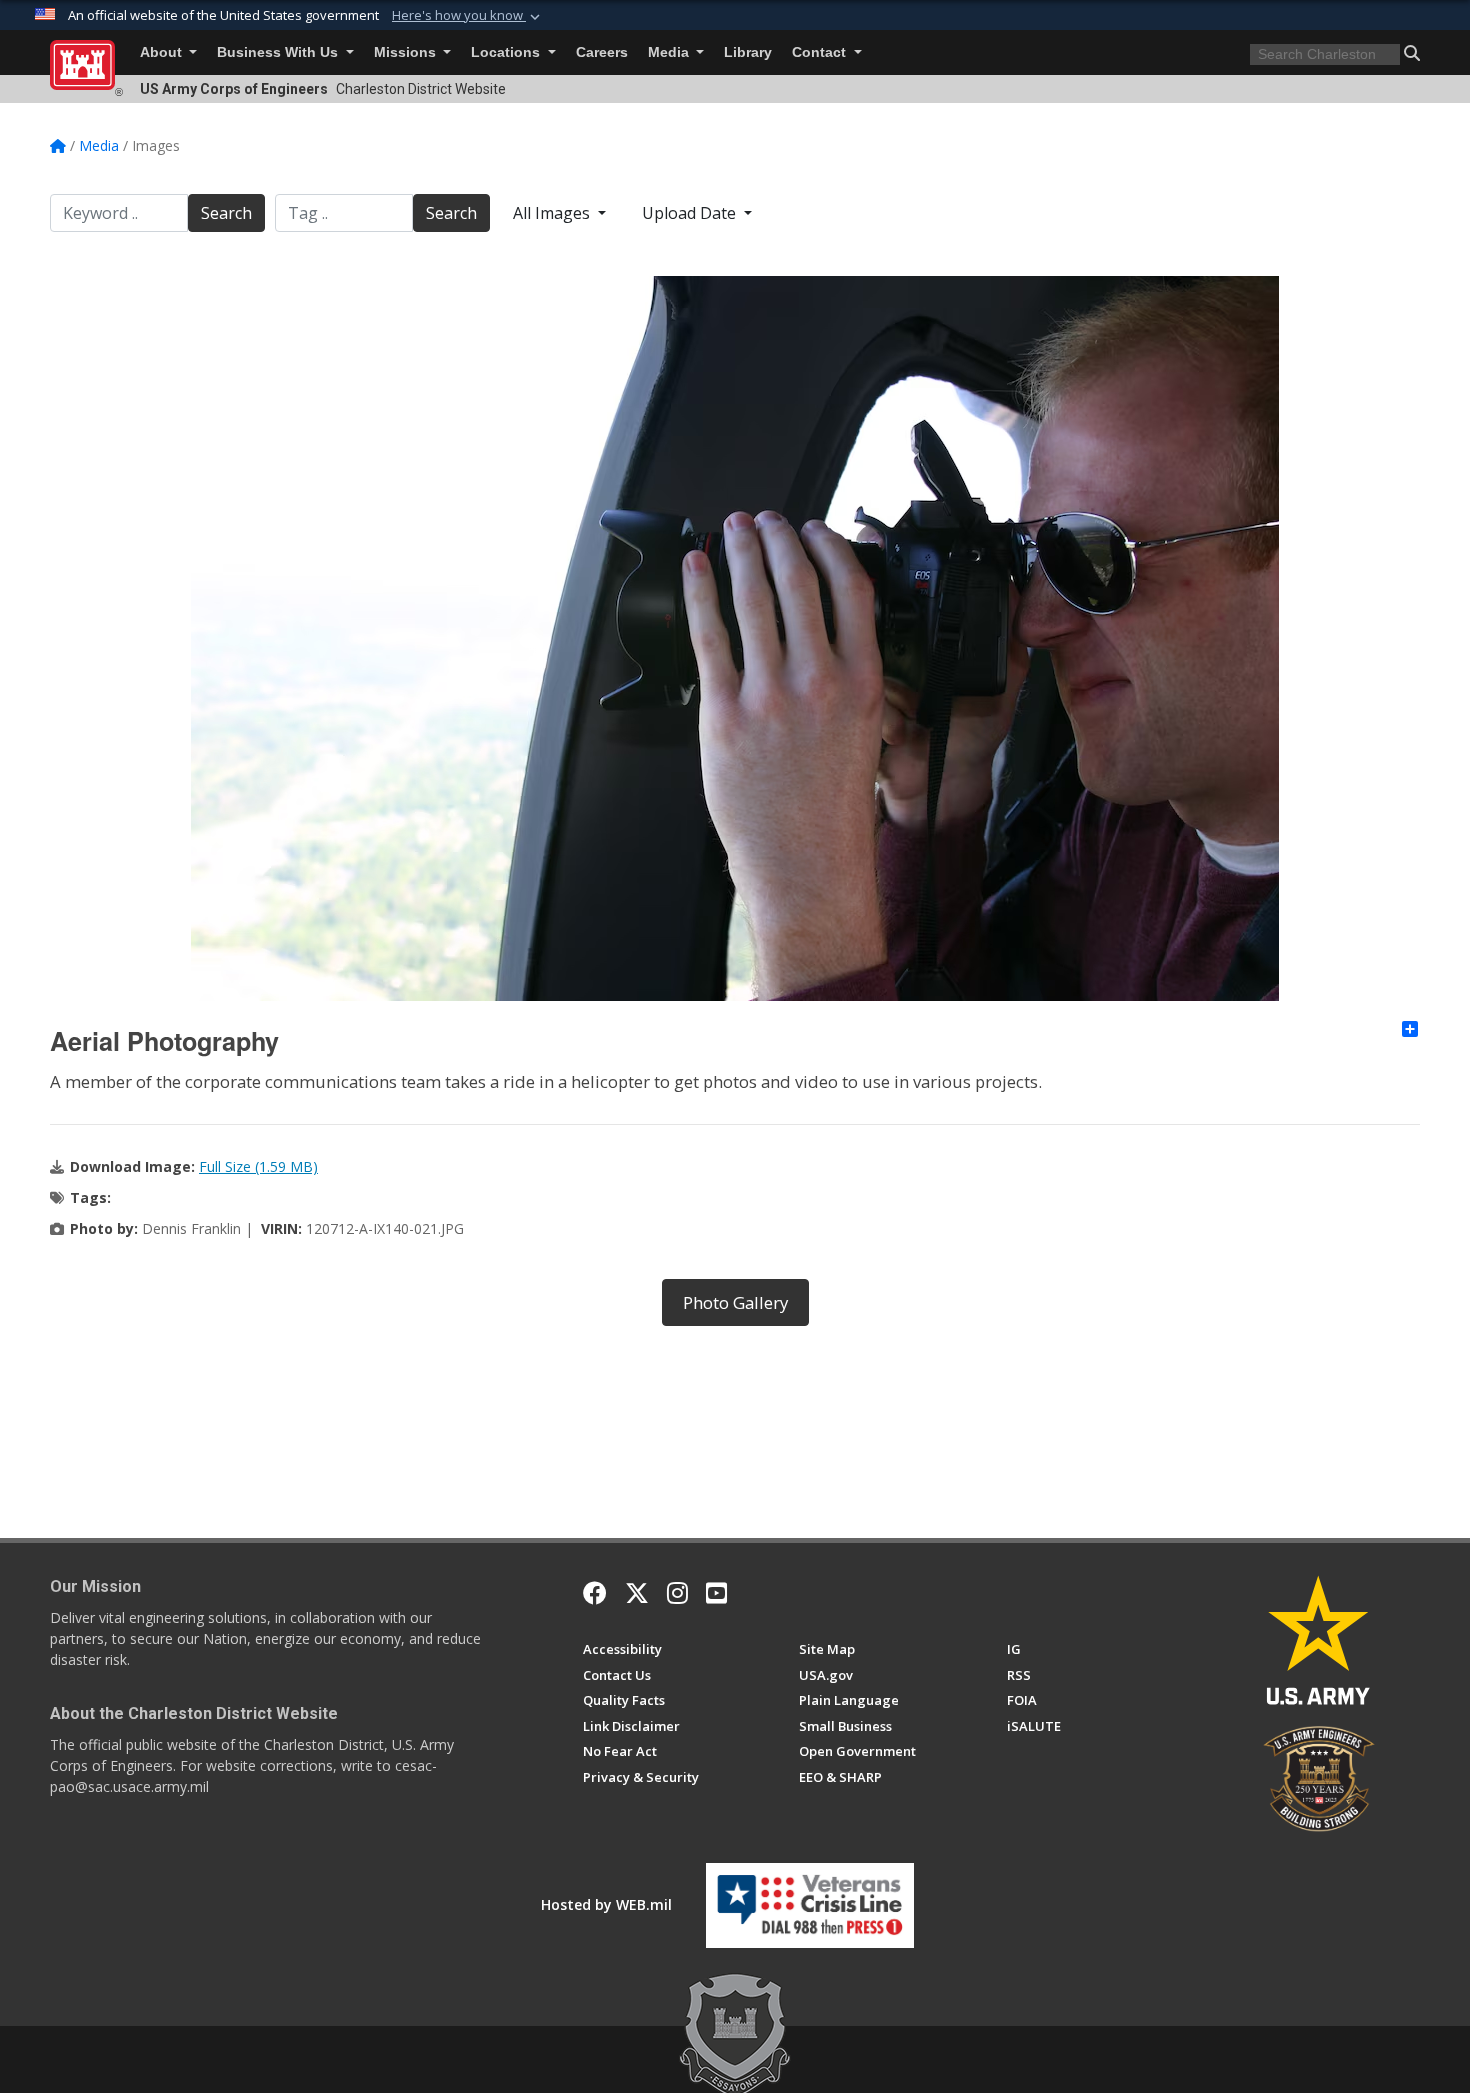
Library (748, 52)
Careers (602, 52)
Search (226, 213)
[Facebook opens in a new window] (595, 1593)
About (163, 52)
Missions (407, 52)
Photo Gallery (735, 1302)
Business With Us (279, 52)
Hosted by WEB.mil (606, 1904)
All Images (553, 213)
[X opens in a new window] (637, 1593)
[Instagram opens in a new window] (677, 1593)
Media (670, 52)
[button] (468, 16)
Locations (507, 52)
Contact (821, 52)
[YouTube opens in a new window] (716, 1593)
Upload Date (691, 213)
